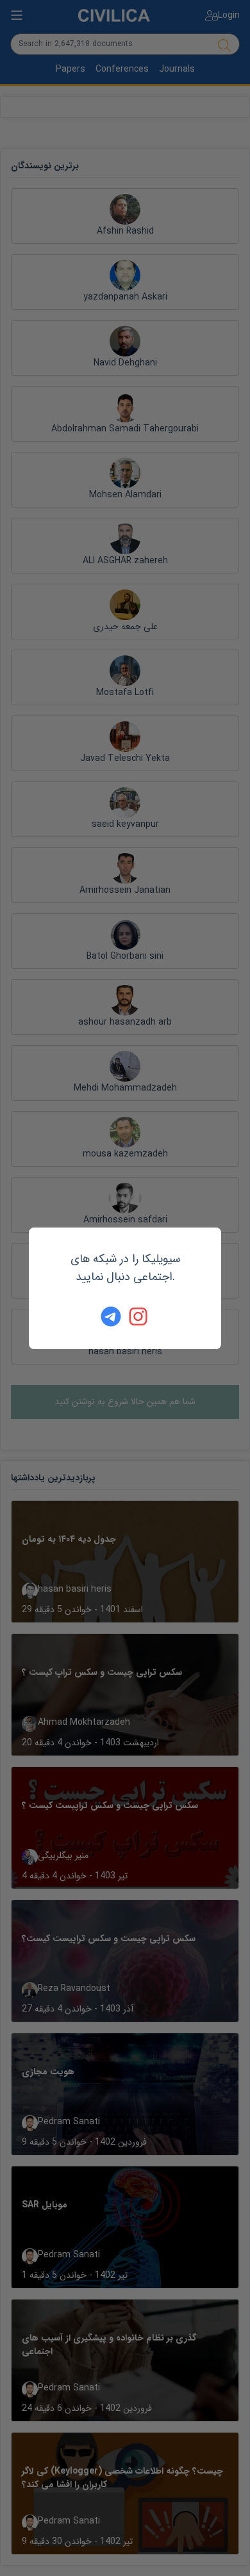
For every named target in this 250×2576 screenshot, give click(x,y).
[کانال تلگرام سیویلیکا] (111, 1316)
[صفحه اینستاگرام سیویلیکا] (139, 1316)
